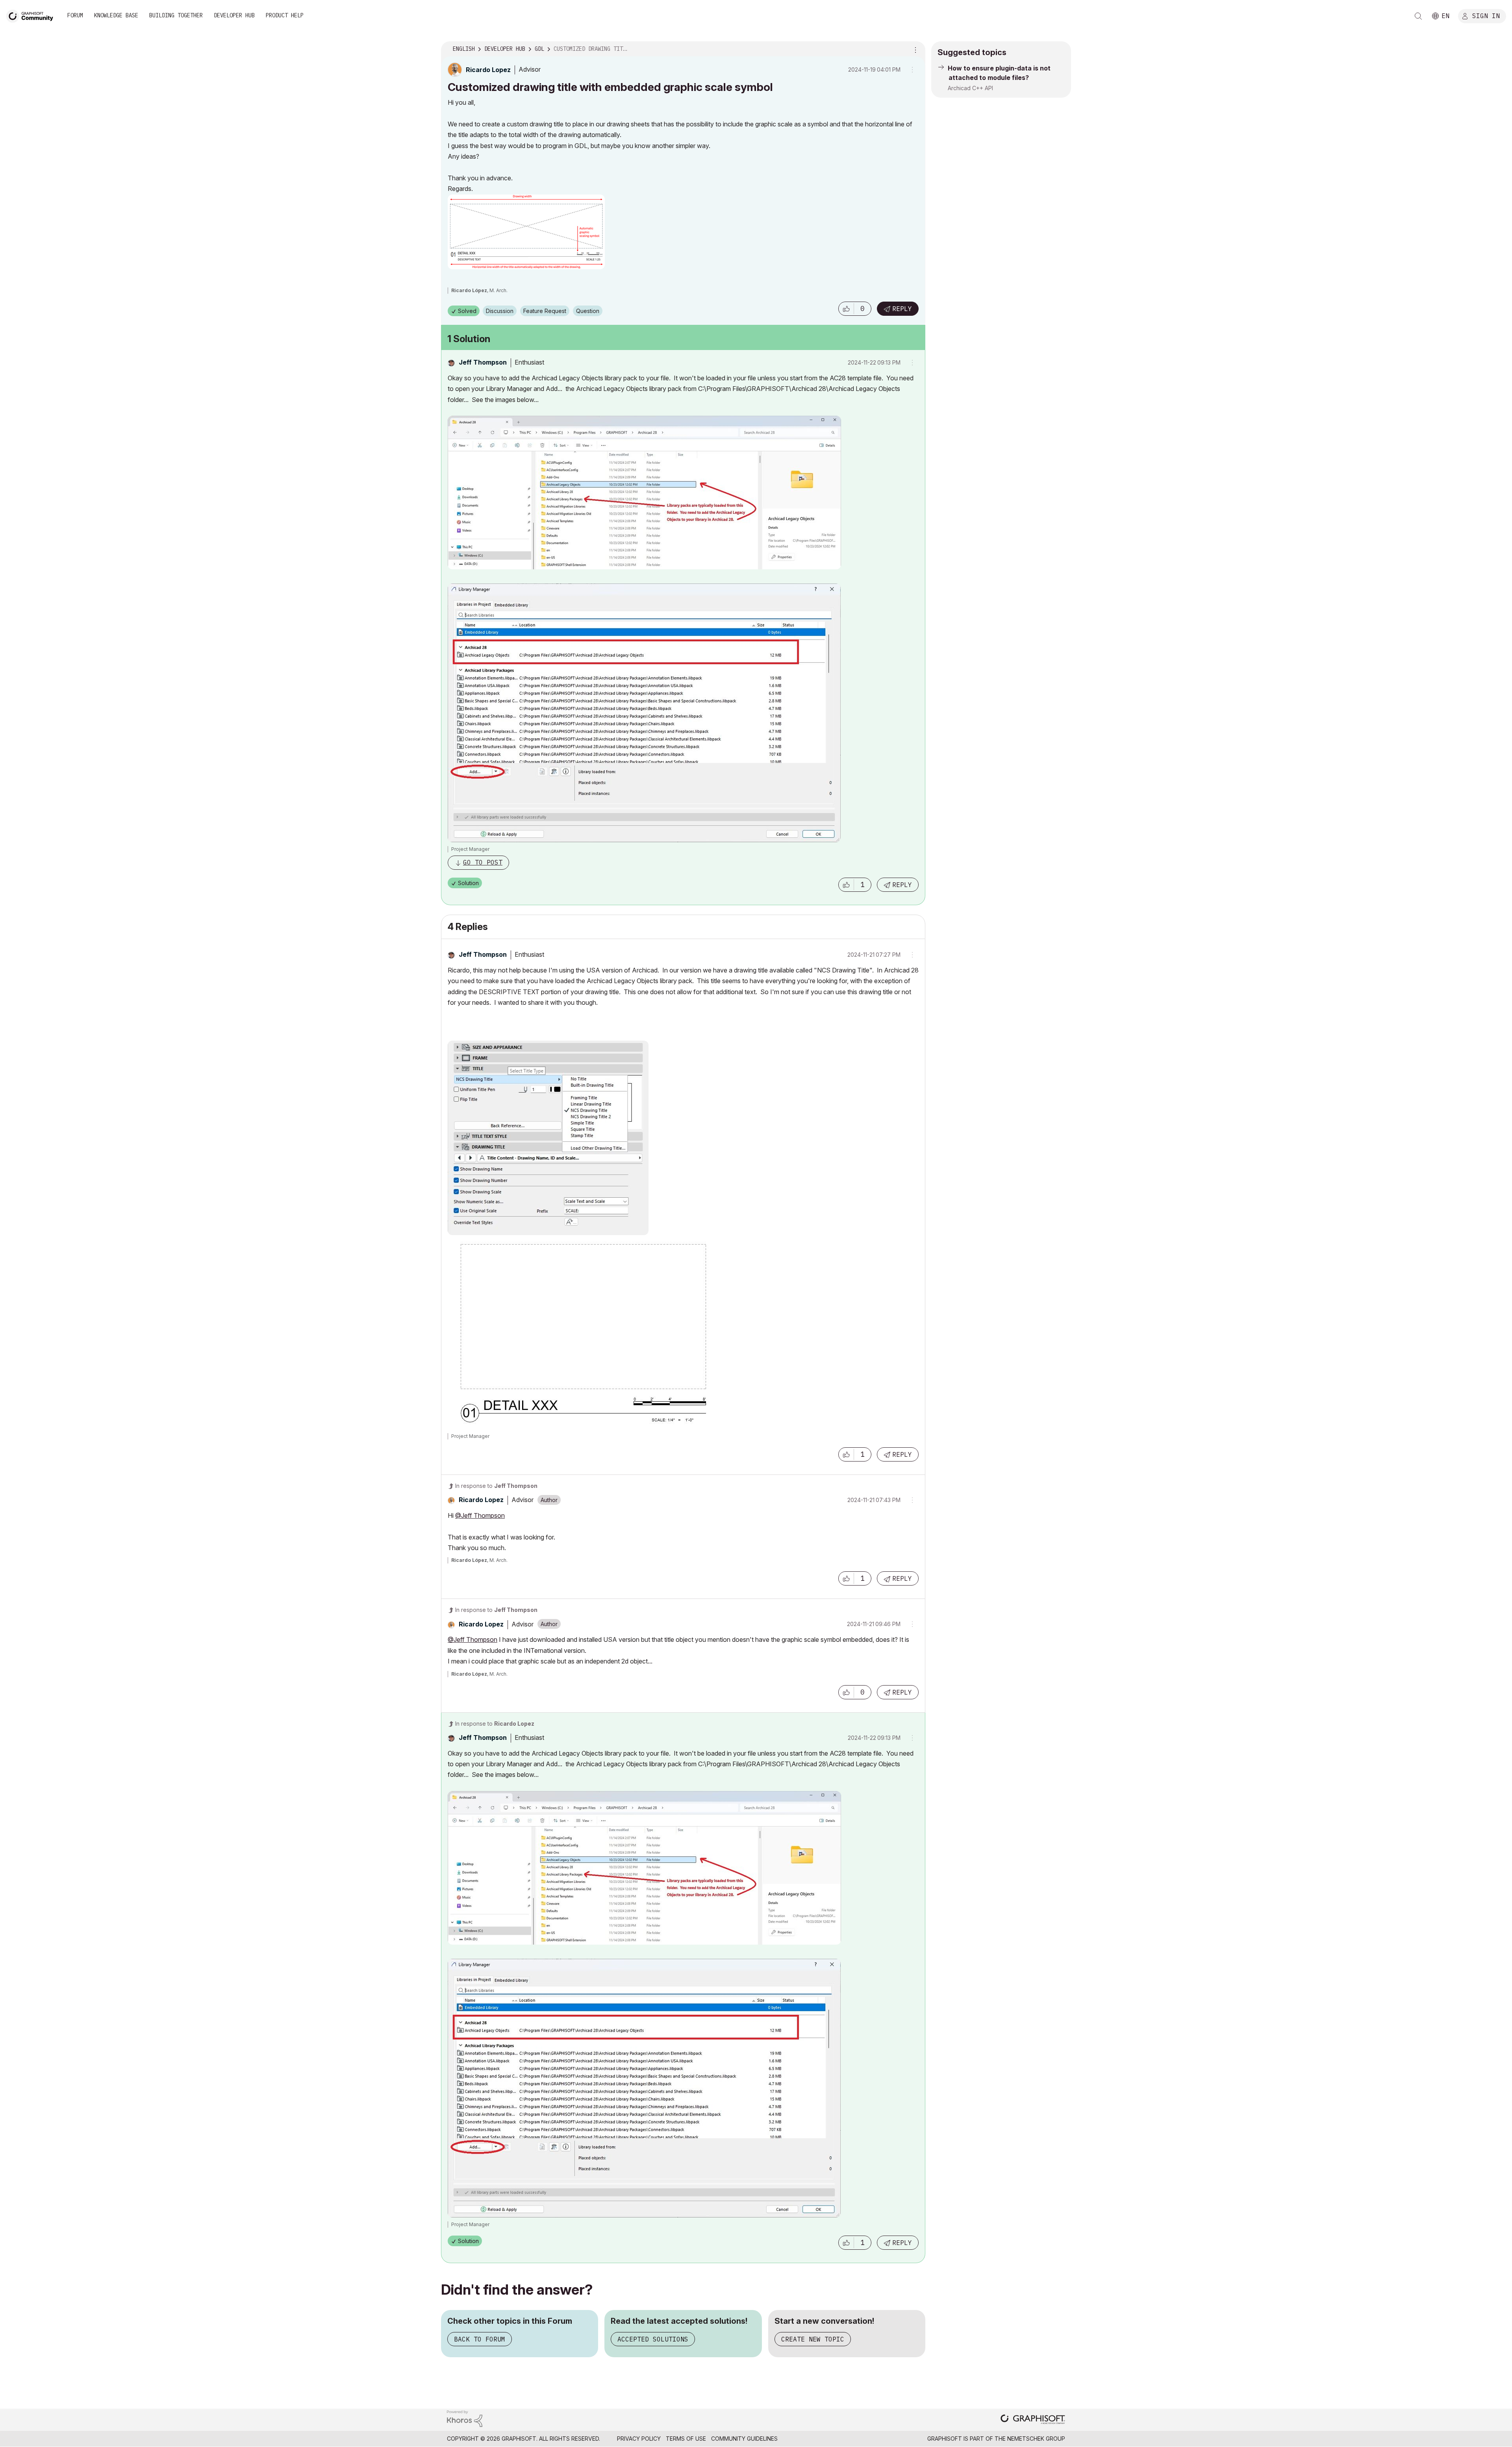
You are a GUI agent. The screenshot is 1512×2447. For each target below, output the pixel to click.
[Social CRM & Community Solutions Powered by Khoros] (465, 2418)
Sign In (1486, 15)
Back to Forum (480, 2339)
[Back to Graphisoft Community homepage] (32, 15)
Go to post (483, 862)
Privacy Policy (639, 2439)
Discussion (500, 311)
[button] (846, 309)
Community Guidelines (744, 2439)
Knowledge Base (116, 15)
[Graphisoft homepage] (1033, 2420)
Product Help (285, 15)
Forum (75, 15)
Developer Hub (234, 15)
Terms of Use (686, 2439)
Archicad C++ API (970, 88)
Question (588, 311)
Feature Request (545, 311)
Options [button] (914, 49)
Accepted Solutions (653, 2339)
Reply (902, 309)
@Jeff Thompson (480, 1515)
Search (1418, 16)
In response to (496, 1486)
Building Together (176, 15)
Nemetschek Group (1036, 2439)
